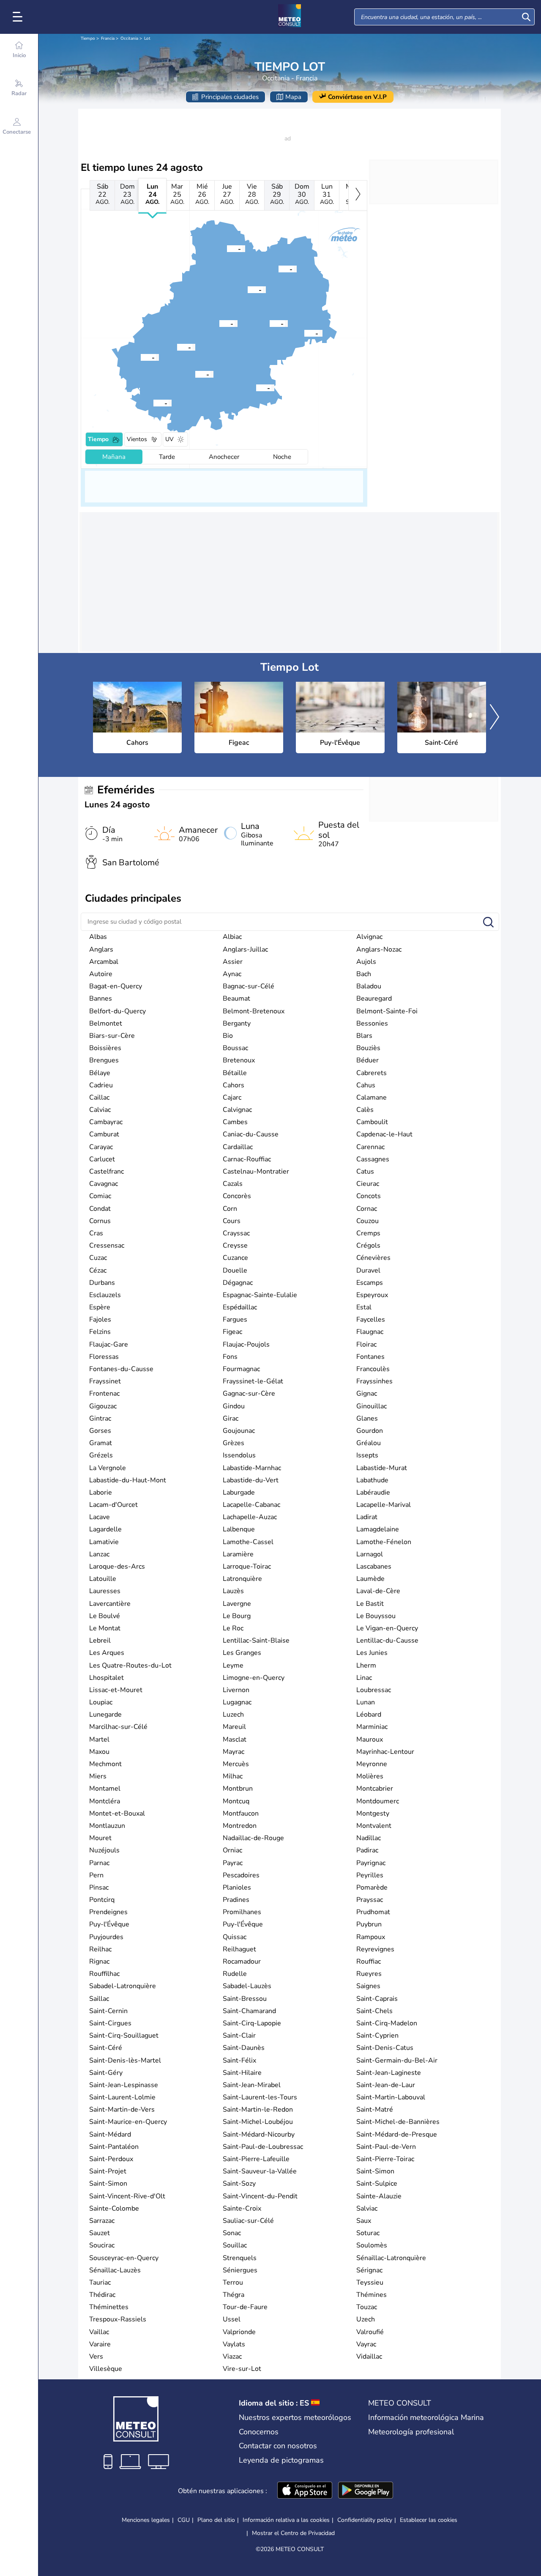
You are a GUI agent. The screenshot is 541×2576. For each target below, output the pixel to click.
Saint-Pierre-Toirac (385, 2159)
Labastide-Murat (382, 1468)
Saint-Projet (108, 2171)
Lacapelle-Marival (384, 1505)
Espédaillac (240, 1307)
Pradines (236, 1900)
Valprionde (239, 2332)
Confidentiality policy (365, 2520)
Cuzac (98, 1258)
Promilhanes (242, 1912)
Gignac (367, 1394)
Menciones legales (146, 2520)
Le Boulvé (105, 1616)
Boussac (235, 1048)
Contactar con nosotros (278, 2446)
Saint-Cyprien (377, 2036)
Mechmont (105, 1764)
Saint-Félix (239, 2060)
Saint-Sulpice (377, 2184)
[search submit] (526, 17)
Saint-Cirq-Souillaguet (124, 2036)
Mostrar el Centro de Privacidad (293, 2533)
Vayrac (366, 2344)
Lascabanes (374, 1566)
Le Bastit (370, 1604)
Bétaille (235, 1073)
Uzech (366, 2319)
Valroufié (370, 2332)
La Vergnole (108, 1468)
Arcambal (104, 962)
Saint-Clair (239, 2036)
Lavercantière (110, 1604)
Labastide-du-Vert (251, 1480)
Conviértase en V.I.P (357, 97)
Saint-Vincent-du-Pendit (260, 2196)
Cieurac (368, 1184)
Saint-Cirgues (110, 2023)
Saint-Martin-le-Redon (258, 2110)
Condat (100, 1209)
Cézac (98, 1270)
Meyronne (372, 1764)
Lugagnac (237, 1702)
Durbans (102, 1283)
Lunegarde (105, 1715)
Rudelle (235, 1974)
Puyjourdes (106, 1937)
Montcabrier (375, 1789)
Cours (232, 1221)
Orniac (232, 1850)
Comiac (100, 1196)
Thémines (372, 2295)
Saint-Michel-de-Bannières (398, 2122)
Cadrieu (101, 1085)
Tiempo (88, 38)
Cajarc (232, 1097)
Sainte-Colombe (114, 2208)
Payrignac (371, 1863)
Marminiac (372, 1727)
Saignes (368, 1986)
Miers (98, 1776)
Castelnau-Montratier (256, 1171)
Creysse (235, 1245)
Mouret (100, 1838)
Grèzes (234, 1443)
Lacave (100, 1517)
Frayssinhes (374, 1381)
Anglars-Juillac (245, 949)
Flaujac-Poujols (246, 1344)
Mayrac (234, 1752)
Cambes (235, 1122)
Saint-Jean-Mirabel (252, 2085)
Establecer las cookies (429, 2520)
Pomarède (372, 1887)
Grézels (101, 1455)
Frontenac (104, 1394)
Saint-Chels (374, 2011)
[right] (358, 195)
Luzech (233, 1715)
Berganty (237, 1023)
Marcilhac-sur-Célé (118, 1727)
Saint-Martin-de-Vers (122, 2110)
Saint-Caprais (377, 1999)
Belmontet (106, 1023)
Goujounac (239, 1431)
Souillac (235, 2245)
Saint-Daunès (244, 2048)
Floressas (104, 1357)
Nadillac (369, 1838)
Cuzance (235, 1258)
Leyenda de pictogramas (281, 2460)
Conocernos (259, 2432)
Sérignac (369, 2270)
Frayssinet (105, 1381)
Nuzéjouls (104, 1850)
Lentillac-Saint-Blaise (256, 1641)
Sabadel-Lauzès (247, 1986)
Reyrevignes (375, 1949)
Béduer (367, 1060)
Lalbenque (239, 1529)
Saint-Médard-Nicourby (259, 2134)
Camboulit (372, 1122)
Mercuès (236, 1764)
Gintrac (100, 1418)
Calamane (372, 1097)
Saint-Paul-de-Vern (386, 2147)
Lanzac (99, 1554)
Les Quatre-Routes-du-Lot (130, 1665)
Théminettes (109, 2307)
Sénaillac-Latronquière (391, 2258)
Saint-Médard (110, 2134)
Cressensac (107, 1245)
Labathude (372, 1480)
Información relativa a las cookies (286, 2520)
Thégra (234, 2295)
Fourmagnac (241, 1369)
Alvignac (369, 937)
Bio (228, 1036)
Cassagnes (373, 1159)
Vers (96, 2357)
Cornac (367, 1209)
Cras (96, 1233)
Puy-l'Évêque (109, 1924)
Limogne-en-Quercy (254, 1678)
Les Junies (372, 1653)
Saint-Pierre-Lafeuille (256, 2159)
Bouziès (368, 1048)
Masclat (235, 1739)
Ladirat (367, 1517)
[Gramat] (248, 289)
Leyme (233, 1665)
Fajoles (100, 1320)
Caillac (99, 1097)
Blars (364, 1036)
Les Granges (242, 1653)
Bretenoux (239, 1060)
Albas (98, 937)
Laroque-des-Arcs (117, 1566)
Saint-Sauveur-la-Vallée (260, 2171)
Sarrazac (102, 2221)
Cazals (233, 1184)
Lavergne (237, 1604)
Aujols (366, 962)
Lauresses (105, 1591)
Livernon (236, 1690)
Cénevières (373, 1258)
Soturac (368, 2233)
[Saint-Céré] (279, 269)
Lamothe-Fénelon (384, 1542)
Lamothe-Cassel (248, 1542)
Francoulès (373, 1369)
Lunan (366, 1702)
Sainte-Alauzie (379, 2196)
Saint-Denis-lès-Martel (125, 2060)
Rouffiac (369, 1961)
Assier (233, 962)
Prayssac (370, 1900)
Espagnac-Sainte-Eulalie (260, 1295)
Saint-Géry (106, 2073)
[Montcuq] (153, 403)
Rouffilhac (104, 1974)
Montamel (105, 1789)
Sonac (232, 2233)
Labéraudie (373, 1492)
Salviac (367, 2208)
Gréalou (369, 1443)
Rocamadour (242, 1961)
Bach (364, 974)
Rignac (99, 1961)
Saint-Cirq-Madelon (387, 2023)
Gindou (234, 1406)
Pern (96, 1875)
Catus (365, 1171)
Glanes (367, 1418)
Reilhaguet (239, 1949)
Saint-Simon (375, 2171)
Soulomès (372, 2245)
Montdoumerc (378, 1801)
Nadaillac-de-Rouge (253, 1838)
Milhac (233, 1776)
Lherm (366, 1665)
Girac (231, 1418)
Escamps (370, 1283)
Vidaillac (369, 2357)
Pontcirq (102, 1900)
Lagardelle (105, 1529)
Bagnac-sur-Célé (249, 986)
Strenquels (240, 2258)
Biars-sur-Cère (112, 1036)
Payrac (233, 1863)
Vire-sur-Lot (242, 2369)
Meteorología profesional (411, 2432)
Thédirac (102, 2295)
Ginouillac (372, 1406)
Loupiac (101, 1702)
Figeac (232, 1332)
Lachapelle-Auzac (250, 1517)
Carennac (370, 1147)
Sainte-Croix (242, 2208)
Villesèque (106, 2369)
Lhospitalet (107, 1678)
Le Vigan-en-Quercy (387, 1628)
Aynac (232, 974)
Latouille (103, 1579)
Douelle (235, 1270)
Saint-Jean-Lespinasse (124, 2085)
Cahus (366, 1085)
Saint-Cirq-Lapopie (252, 2023)
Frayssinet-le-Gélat (253, 1381)
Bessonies (372, 1023)
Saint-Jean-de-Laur (386, 2085)
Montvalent (374, 1826)
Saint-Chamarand (249, 2011)
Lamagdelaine (378, 1529)
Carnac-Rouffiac (247, 1159)
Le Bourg (237, 1616)
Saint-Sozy (239, 2184)
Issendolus (239, 1455)
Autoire (101, 974)
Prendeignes (108, 1912)
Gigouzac (103, 1406)
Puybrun (369, 1924)
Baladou (369, 986)
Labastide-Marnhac (252, 1468)
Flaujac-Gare (109, 1344)
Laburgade (239, 1492)
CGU (184, 2520)
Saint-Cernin (108, 2011)
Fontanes (370, 1357)
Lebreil (100, 1641)
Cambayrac (106, 1122)
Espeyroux (372, 1295)
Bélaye (100, 1073)
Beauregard (374, 999)
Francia (108, 38)
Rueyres (369, 1974)
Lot (147, 38)
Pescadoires (241, 1875)
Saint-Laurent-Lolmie (122, 2097)
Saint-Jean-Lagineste (389, 2073)
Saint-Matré (375, 2110)
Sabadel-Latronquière (123, 1986)
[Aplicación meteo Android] (366, 2491)
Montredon (240, 1826)
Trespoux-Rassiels (118, 2319)
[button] (195, 374)
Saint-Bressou (245, 1999)
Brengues (104, 1060)
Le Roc (233, 1628)
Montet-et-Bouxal (117, 1813)
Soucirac (102, 2245)
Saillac (99, 1999)
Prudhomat (373, 1912)
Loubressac (374, 1690)
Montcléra (105, 1801)
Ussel (232, 2319)
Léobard (369, 1715)
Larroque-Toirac (247, 1566)
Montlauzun (107, 1826)
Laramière (238, 1554)
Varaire (100, 2344)
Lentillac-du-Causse (387, 1641)
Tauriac (100, 2282)
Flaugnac (370, 1332)
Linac (364, 1678)
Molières (370, 1776)
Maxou (99, 1752)
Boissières (105, 1048)
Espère (100, 1307)
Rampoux (371, 1937)
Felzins (100, 1332)
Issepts (367, 1455)
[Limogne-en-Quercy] (256, 387)
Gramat (101, 1443)
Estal (364, 1307)
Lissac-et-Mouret (116, 1690)
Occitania (129, 38)
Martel (99, 1739)
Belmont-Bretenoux (254, 1011)
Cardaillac (238, 1147)
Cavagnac (104, 1184)
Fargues (235, 1320)
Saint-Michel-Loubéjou (258, 2122)
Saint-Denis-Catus (385, 2048)
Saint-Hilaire (242, 2073)
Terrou (233, 2282)
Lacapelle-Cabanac (251, 1505)
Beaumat (236, 999)
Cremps (368, 1233)
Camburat (104, 1134)
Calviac (100, 1110)
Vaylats (234, 2344)
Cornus (100, 1221)
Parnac (99, 1863)
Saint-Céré (106, 2048)
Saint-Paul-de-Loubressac (263, 2147)
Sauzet (100, 2233)
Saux (364, 2221)
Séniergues (240, 2270)
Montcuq (236, 1801)
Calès (365, 1110)
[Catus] (177, 347)
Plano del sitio (216, 2520)
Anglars (101, 949)
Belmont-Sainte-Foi (387, 1011)
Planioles (237, 1887)
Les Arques (107, 1653)
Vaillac (99, 2332)
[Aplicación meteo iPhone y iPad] (305, 2491)
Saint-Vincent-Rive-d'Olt (127, 2196)
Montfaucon (241, 1813)
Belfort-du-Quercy (117, 1011)
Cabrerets (372, 1073)
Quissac (235, 1937)
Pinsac (99, 1887)
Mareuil (234, 1727)
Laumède (370, 1579)
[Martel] (227, 248)
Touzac (367, 2307)
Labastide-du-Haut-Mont (128, 1480)
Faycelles (371, 1320)
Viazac (232, 2357)
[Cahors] (195, 374)
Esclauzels (105, 1295)
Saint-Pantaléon (114, 2147)
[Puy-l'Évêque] (141, 357)
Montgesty (373, 1813)
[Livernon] (270, 323)
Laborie (101, 1492)
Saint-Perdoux (111, 2159)
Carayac (101, 1147)
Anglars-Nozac (379, 949)
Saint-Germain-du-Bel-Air (397, 2060)
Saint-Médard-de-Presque (397, 2134)
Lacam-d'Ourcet (113, 1505)
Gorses (100, 1431)
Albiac (232, 937)
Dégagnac (238, 1283)
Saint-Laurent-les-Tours (260, 2097)
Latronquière (242, 1579)
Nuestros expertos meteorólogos (295, 2417)
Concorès (237, 1196)
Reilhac (100, 1949)
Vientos (137, 439)
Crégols (368, 1245)
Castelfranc (107, 1171)
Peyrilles (370, 1875)
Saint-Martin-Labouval (391, 2097)
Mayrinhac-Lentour (385, 1752)
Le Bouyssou (376, 1616)
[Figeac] (304, 333)
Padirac (367, 1850)
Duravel (368, 1270)
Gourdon (370, 1431)
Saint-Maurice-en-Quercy (128, 2122)
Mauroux (370, 1739)
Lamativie (104, 1542)
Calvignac (237, 1110)
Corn (230, 1209)
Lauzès (233, 1591)
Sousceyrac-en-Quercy (124, 2258)
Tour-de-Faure (245, 2307)
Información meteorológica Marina (426, 2417)
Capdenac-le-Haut (384, 1134)
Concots (369, 1196)
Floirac (366, 1344)
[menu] (19, 17)
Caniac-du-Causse (251, 1134)
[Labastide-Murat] (219, 323)
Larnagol (370, 1554)
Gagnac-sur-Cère (249, 1394)
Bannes (101, 999)
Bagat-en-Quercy (116, 986)
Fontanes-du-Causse (121, 1369)
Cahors (234, 1085)
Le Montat (105, 1628)
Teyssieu (370, 2282)
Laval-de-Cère (378, 1591)
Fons (230, 1357)
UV (169, 439)
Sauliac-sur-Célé (248, 2221)
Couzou (367, 1221)
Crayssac (236, 1233)
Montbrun (238, 1789)
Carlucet (102, 1159)
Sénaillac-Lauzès (115, 2270)
